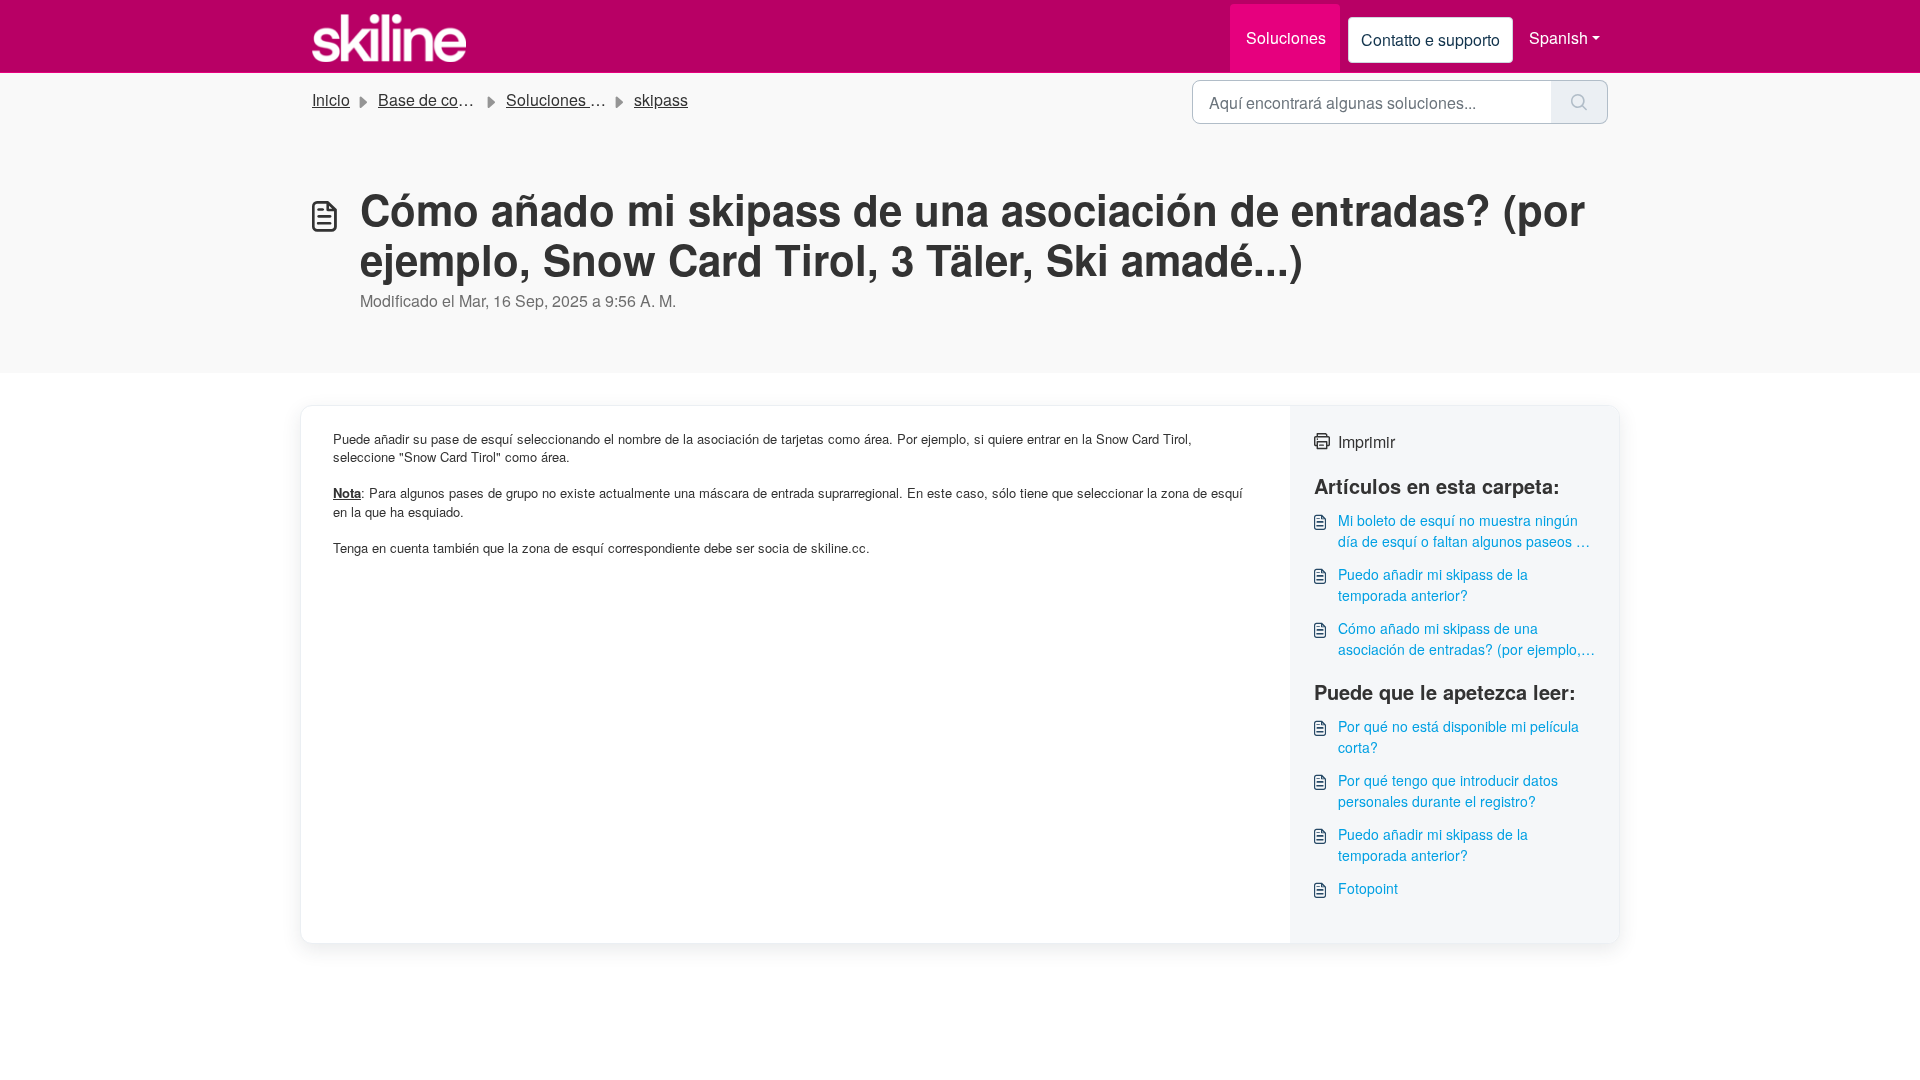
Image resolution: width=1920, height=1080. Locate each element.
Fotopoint (1368, 888)
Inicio (331, 99)
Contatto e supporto (1430, 39)
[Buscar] (1579, 102)
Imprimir (1366, 441)
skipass (661, 99)
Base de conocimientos (461, 99)
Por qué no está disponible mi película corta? (1458, 736)
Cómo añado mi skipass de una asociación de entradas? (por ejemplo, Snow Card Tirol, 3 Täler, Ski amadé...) (1460, 639)
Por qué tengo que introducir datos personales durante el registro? (1448, 790)
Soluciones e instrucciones (601, 99)
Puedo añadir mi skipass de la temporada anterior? (1433, 584)
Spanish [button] (1558, 37)
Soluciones (1286, 37)
